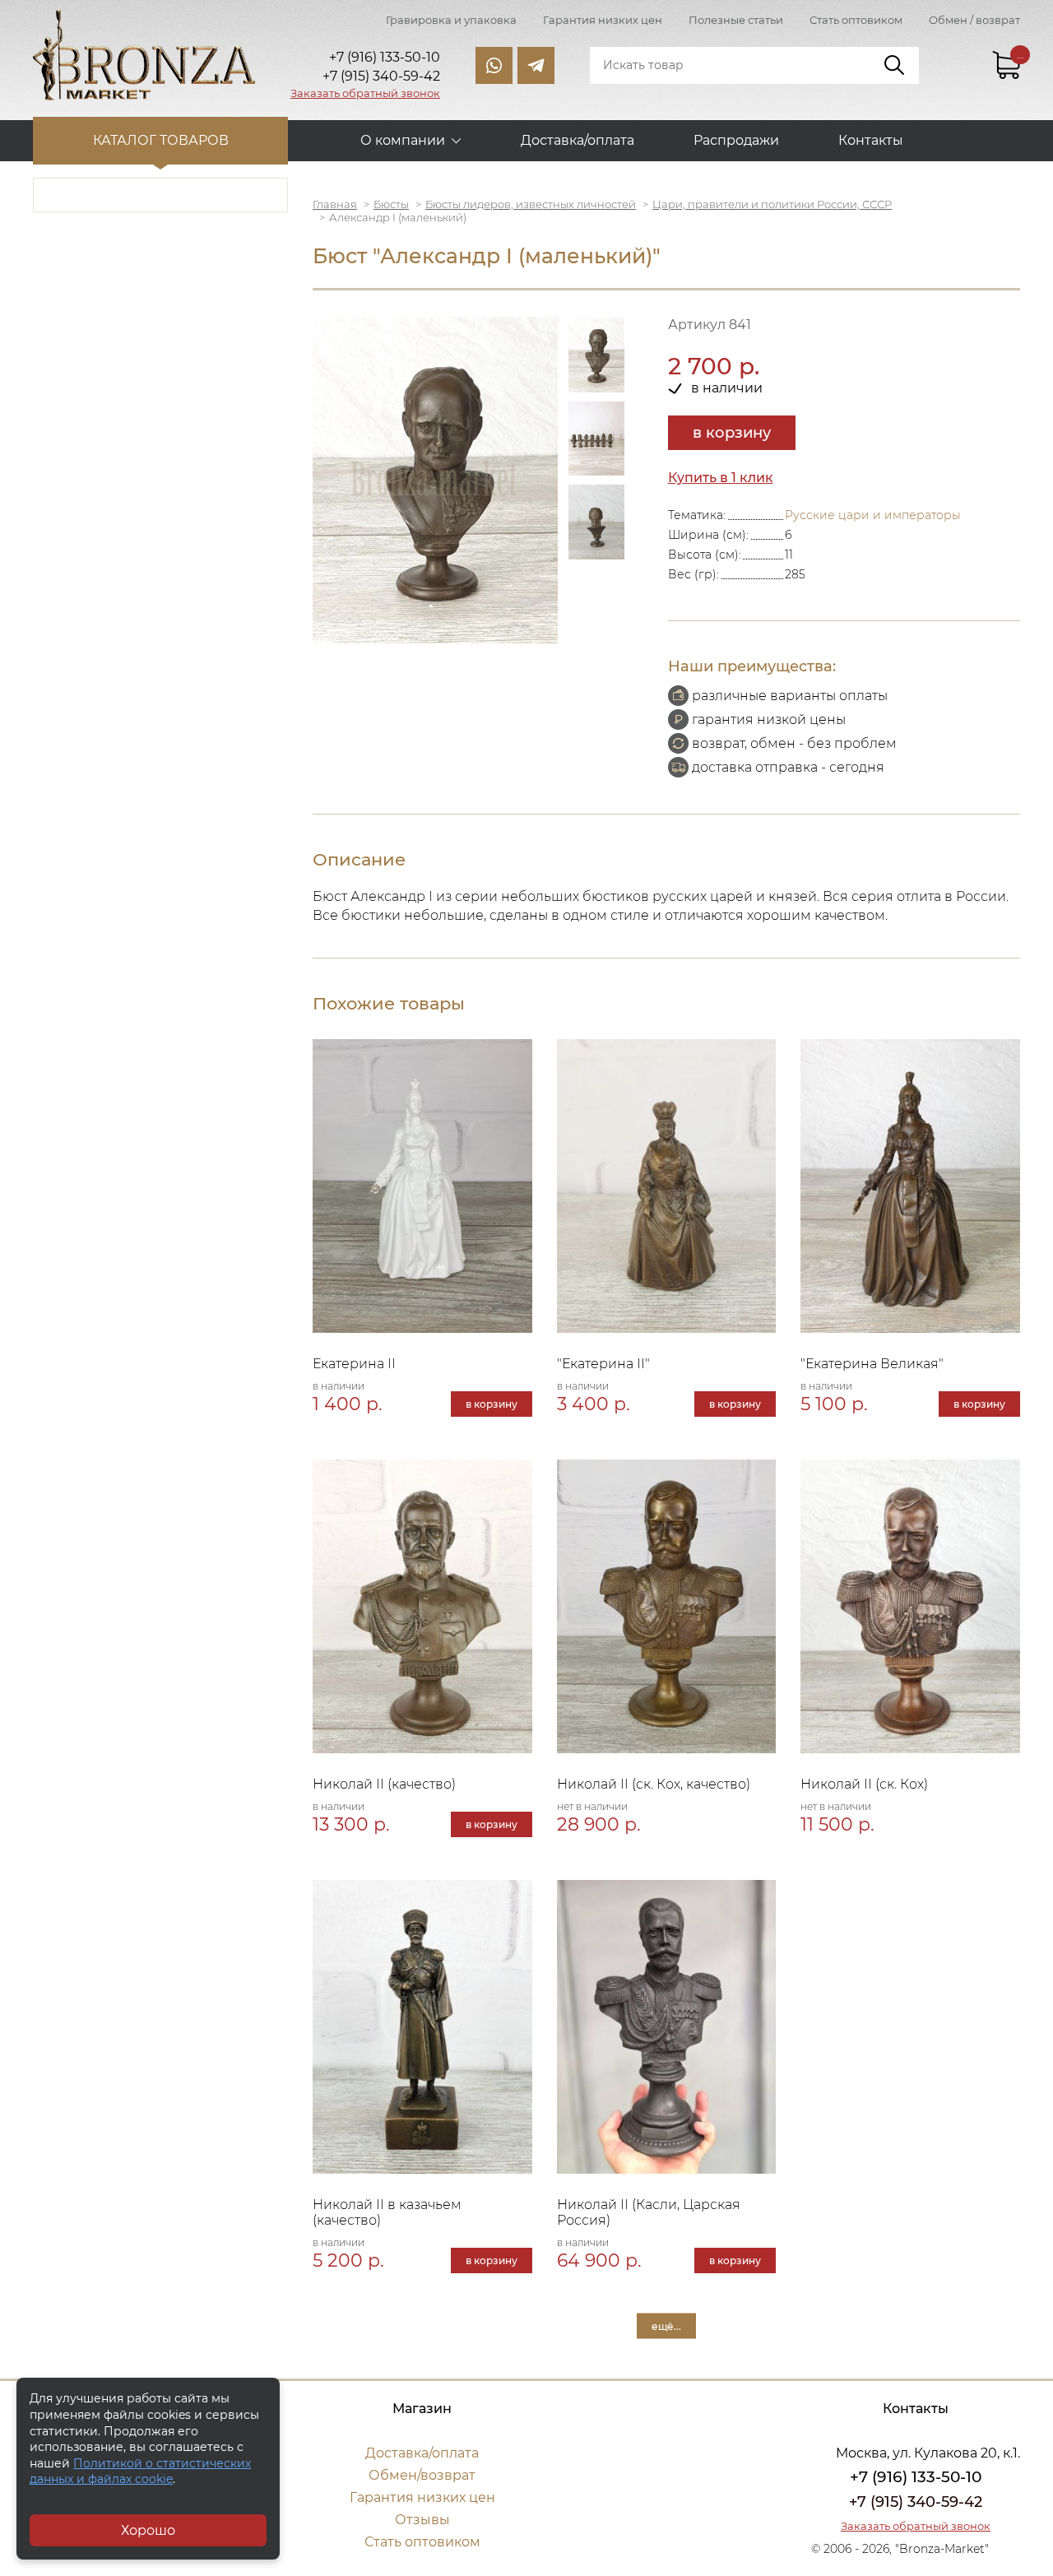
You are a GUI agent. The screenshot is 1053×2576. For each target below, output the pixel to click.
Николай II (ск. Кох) (864, 1784)
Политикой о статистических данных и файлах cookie (140, 2472)
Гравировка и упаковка (451, 20)
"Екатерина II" (603, 1364)
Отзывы (422, 2520)
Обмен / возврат (974, 20)
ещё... (666, 2325)
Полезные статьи (736, 20)
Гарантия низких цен (603, 20)
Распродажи (736, 140)
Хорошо (148, 2530)
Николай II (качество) (384, 1784)
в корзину (732, 433)
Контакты (871, 140)
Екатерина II (354, 1364)
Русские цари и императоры (873, 515)
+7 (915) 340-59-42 (916, 2502)
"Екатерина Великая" (872, 1364)
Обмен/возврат (422, 2475)
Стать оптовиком (856, 20)
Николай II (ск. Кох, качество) (654, 1784)
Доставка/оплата (578, 140)
